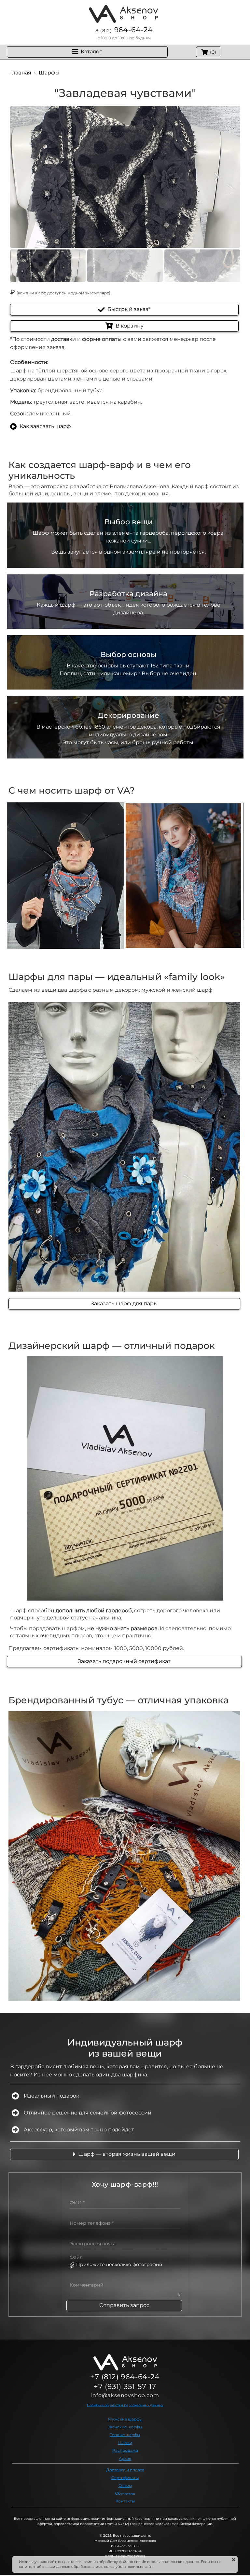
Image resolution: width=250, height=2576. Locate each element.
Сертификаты (125, 2478)
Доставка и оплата (125, 2470)
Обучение (125, 2493)
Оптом (125, 2485)
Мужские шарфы (125, 2419)
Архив (125, 2458)
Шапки (125, 2442)
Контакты (125, 2501)
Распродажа (125, 2450)
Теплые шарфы (125, 2435)
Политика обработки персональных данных (125, 2405)
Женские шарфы (125, 2427)
